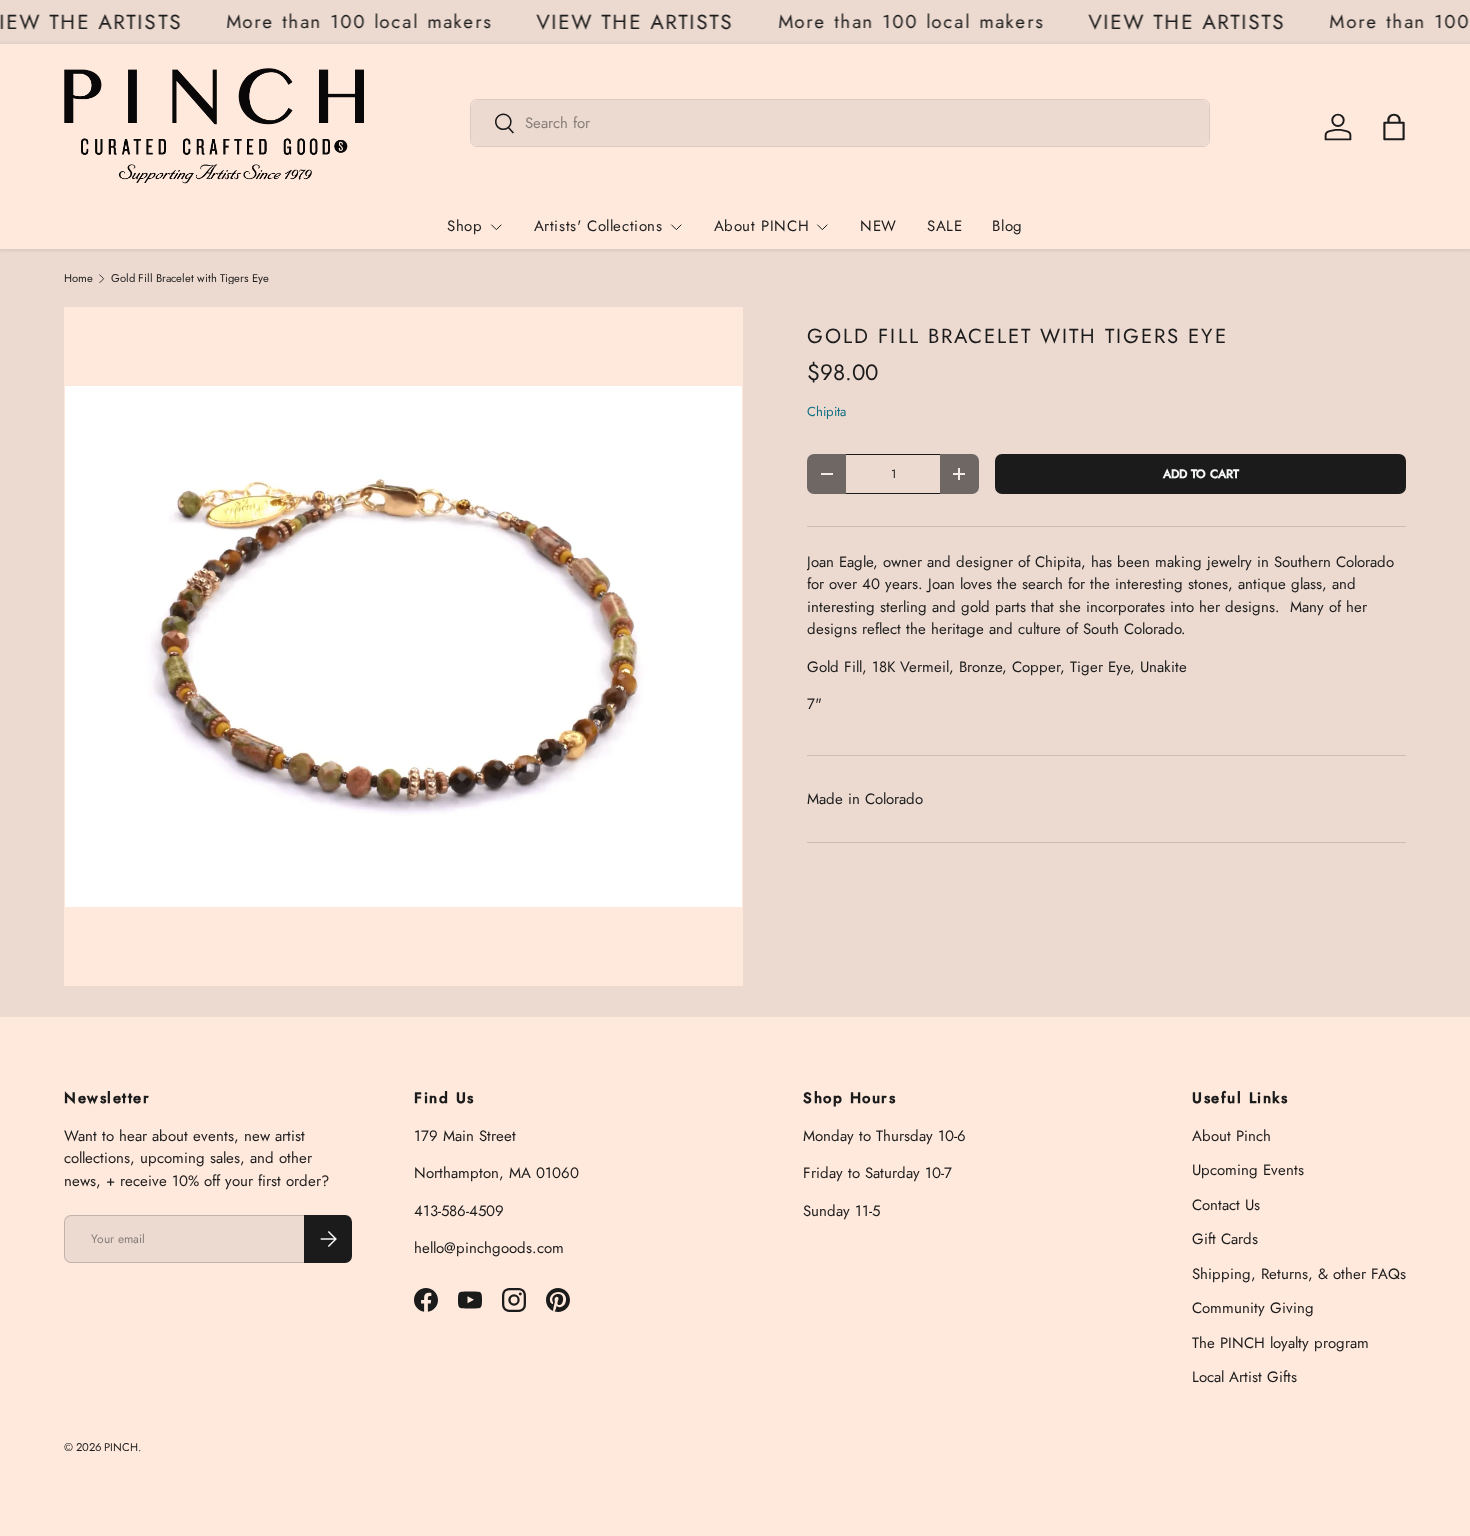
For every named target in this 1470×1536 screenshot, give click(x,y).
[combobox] (840, 123)
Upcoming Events (1248, 1170)
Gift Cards (1225, 1239)
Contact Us (1226, 1205)
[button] (1394, 127)
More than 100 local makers (366, 21)
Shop (464, 226)
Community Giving (1253, 1308)
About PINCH (762, 226)
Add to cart (1201, 474)
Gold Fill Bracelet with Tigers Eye (190, 278)
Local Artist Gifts (1244, 1377)
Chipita (826, 411)
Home (78, 278)
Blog (1007, 226)
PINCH (121, 1447)
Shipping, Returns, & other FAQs (1299, 1274)
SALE (944, 226)
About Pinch (1231, 1136)
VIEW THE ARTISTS (642, 22)
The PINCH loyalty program (1280, 1343)
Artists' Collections (598, 226)
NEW (878, 226)
